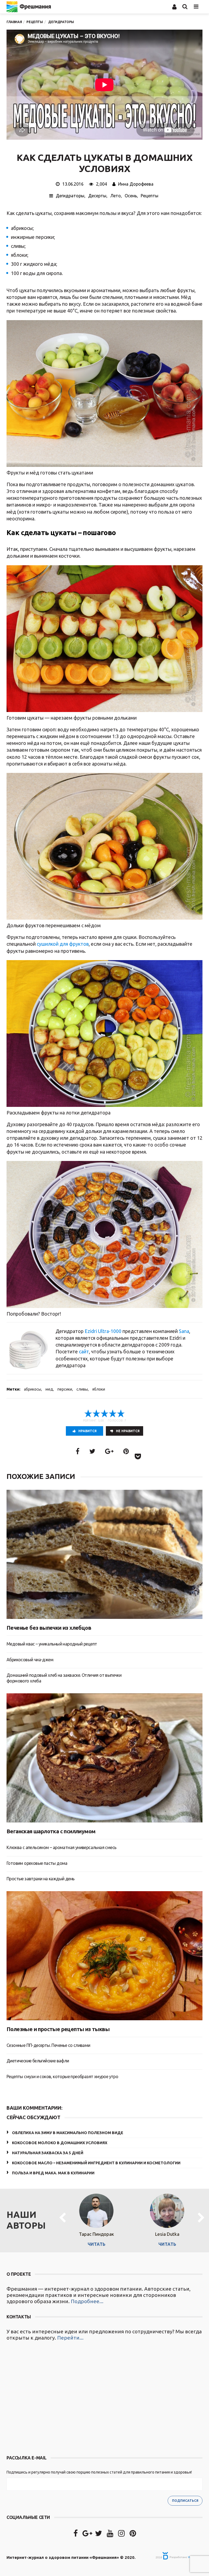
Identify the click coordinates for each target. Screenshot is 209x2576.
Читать (96, 2244)
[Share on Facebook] (78, 1451)
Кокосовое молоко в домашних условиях (60, 2143)
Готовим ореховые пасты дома (37, 1863)
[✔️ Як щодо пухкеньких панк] (56, 2399)
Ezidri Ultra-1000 (103, 1331)
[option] (96, 2218)
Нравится (87, 1431)
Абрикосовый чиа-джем (30, 1660)
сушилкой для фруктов (63, 944)
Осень (131, 196)
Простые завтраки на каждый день (40, 1879)
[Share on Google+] (109, 1451)
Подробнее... (87, 2301)
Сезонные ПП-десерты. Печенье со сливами (48, 2045)
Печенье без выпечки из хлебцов (49, 1628)
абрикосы (33, 1389)
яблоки (99, 1389)
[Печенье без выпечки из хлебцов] (104, 1554)
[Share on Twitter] (92, 1451)
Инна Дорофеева (136, 184)
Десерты (97, 196)
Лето (116, 196)
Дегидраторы (70, 196)
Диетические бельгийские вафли (38, 2061)
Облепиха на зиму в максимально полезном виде (68, 2133)
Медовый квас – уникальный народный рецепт (52, 1644)
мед (49, 1389)
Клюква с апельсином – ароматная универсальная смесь (61, 1847)
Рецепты (150, 196)
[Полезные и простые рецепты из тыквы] (104, 1956)
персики (65, 1389)
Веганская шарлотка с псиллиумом (51, 1831)
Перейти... (70, 2338)
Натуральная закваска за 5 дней (48, 2153)
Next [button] (201, 2218)
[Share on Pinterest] (126, 1451)
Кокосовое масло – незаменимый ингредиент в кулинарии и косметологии (96, 2163)
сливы (82, 1389)
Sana (184, 1331)
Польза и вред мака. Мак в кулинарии (53, 2173)
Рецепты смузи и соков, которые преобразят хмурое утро (62, 2077)
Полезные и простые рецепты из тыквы (58, 2029)
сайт (84, 1351)
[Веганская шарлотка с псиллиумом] (104, 1758)
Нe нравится (128, 1431)
